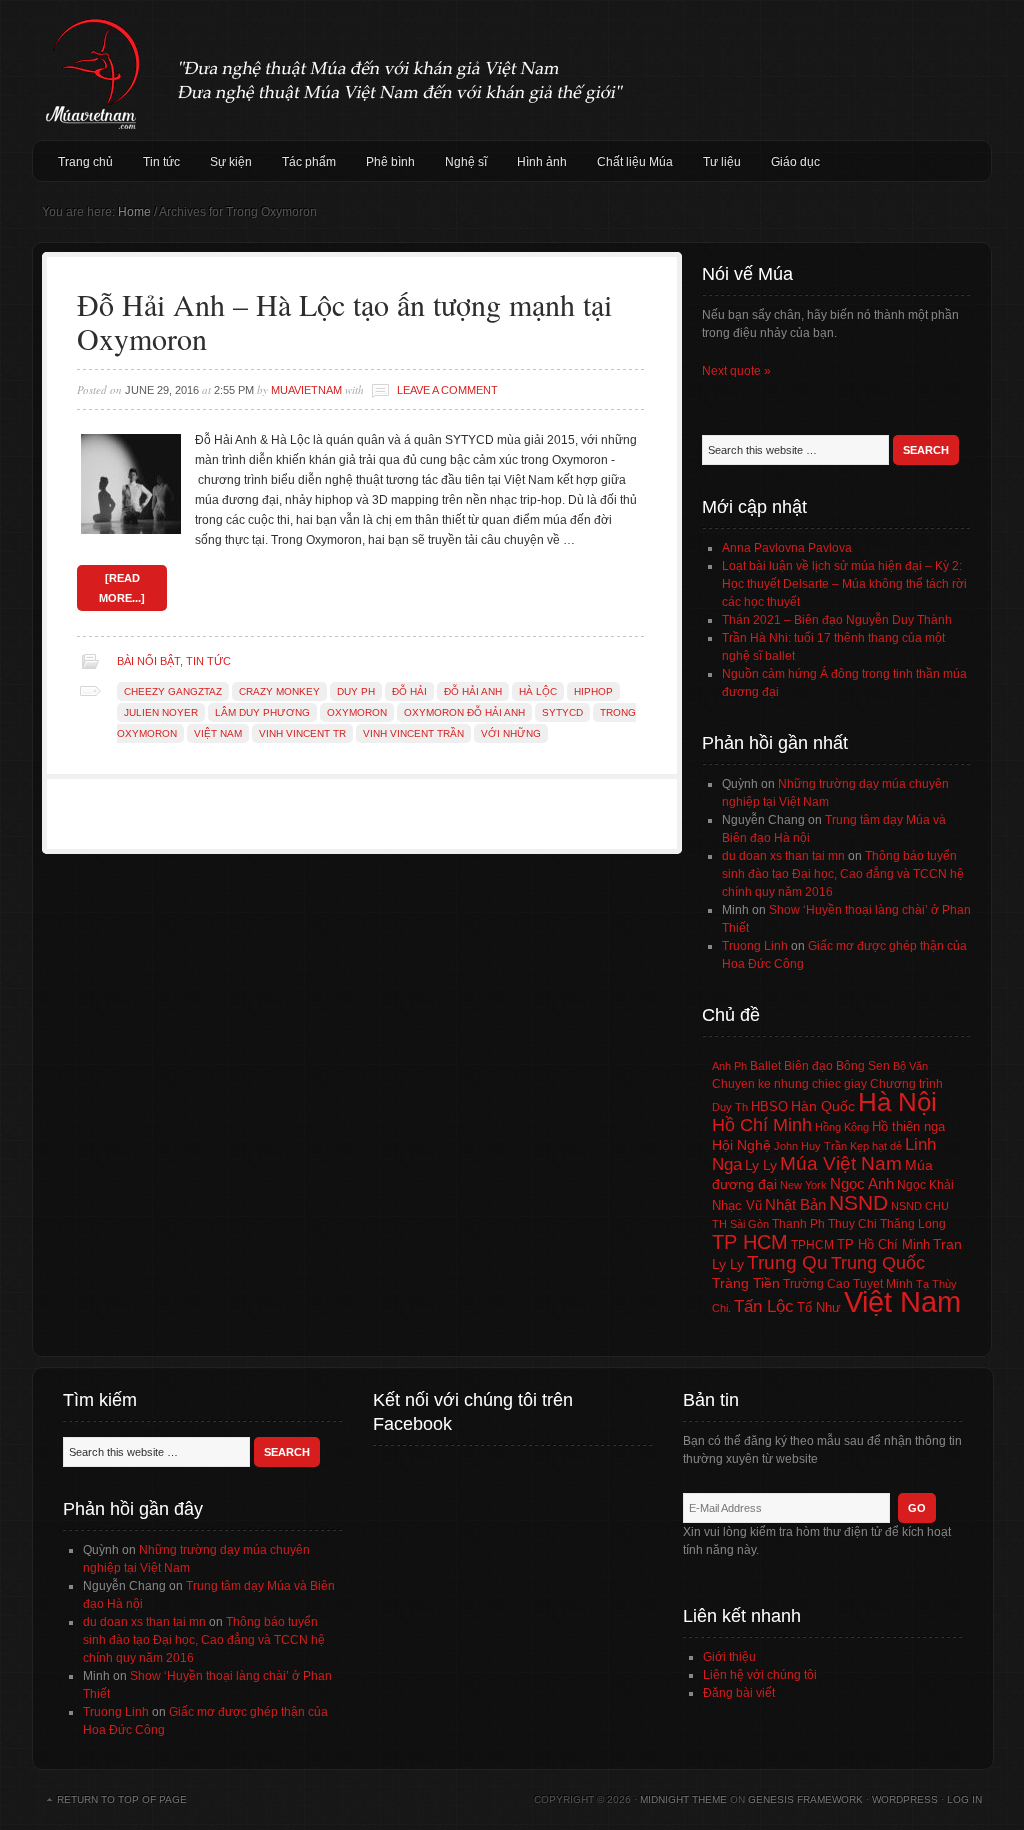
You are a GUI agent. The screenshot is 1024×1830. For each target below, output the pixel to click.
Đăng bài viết (739, 1693)
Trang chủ (85, 162)
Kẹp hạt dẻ (876, 1146)
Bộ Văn (910, 1066)
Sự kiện (231, 162)
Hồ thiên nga (908, 1126)
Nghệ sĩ (466, 162)
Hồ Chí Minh (762, 1124)
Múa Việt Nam (512, 70)
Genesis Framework (805, 1799)
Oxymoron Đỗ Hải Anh (464, 712)
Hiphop (593, 691)
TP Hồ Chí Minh (883, 1244)
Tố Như (819, 1307)
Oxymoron (357, 712)
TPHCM (812, 1244)
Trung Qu (787, 1262)
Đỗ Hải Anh (473, 691)
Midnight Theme (683, 1799)
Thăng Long (913, 1224)
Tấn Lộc (764, 1306)
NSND (858, 1202)
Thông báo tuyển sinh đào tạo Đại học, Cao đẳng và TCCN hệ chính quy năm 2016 (843, 874)
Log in (964, 1799)
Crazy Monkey (279, 691)
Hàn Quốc (823, 1106)
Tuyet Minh (883, 1284)
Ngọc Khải (925, 1185)
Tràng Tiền (746, 1283)
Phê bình (390, 162)
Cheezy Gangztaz (173, 691)
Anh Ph (729, 1066)
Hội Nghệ (741, 1145)
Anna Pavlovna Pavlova (787, 548)
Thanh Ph (798, 1224)
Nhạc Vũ (737, 1206)
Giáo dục (795, 162)
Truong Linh (755, 946)
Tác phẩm (309, 162)
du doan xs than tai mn (783, 856)
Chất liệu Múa (635, 162)
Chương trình (906, 1084)
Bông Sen (863, 1066)
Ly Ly (761, 1165)
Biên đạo (808, 1066)
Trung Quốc (878, 1263)
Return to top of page (122, 1799)
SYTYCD (562, 712)
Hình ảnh (542, 162)
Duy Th (730, 1107)
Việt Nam (218, 733)
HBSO (769, 1106)
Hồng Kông (842, 1127)
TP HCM (750, 1242)
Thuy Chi (852, 1224)
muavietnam (306, 390)
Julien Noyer (161, 712)
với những (511, 733)
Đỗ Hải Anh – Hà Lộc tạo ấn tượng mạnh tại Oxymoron (344, 321)
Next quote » (736, 371)
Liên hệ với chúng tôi (760, 1675)
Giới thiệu (729, 1657)
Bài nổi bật (148, 661)
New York (803, 1185)
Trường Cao (816, 1284)
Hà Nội (897, 1102)
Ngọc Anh (862, 1183)
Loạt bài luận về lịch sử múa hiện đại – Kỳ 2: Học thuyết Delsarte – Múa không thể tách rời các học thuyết (844, 584)
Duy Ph (356, 691)
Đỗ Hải (409, 691)
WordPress (905, 1799)
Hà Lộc (538, 691)
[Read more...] (122, 588)
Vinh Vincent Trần (413, 733)
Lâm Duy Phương (262, 712)
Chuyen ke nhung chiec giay (789, 1083)
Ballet (765, 1066)
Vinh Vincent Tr (302, 733)
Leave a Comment (447, 390)
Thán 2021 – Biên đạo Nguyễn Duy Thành (837, 620)
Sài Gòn (749, 1224)
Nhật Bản (795, 1205)
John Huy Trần (810, 1146)
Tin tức (161, 162)
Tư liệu (722, 162)
